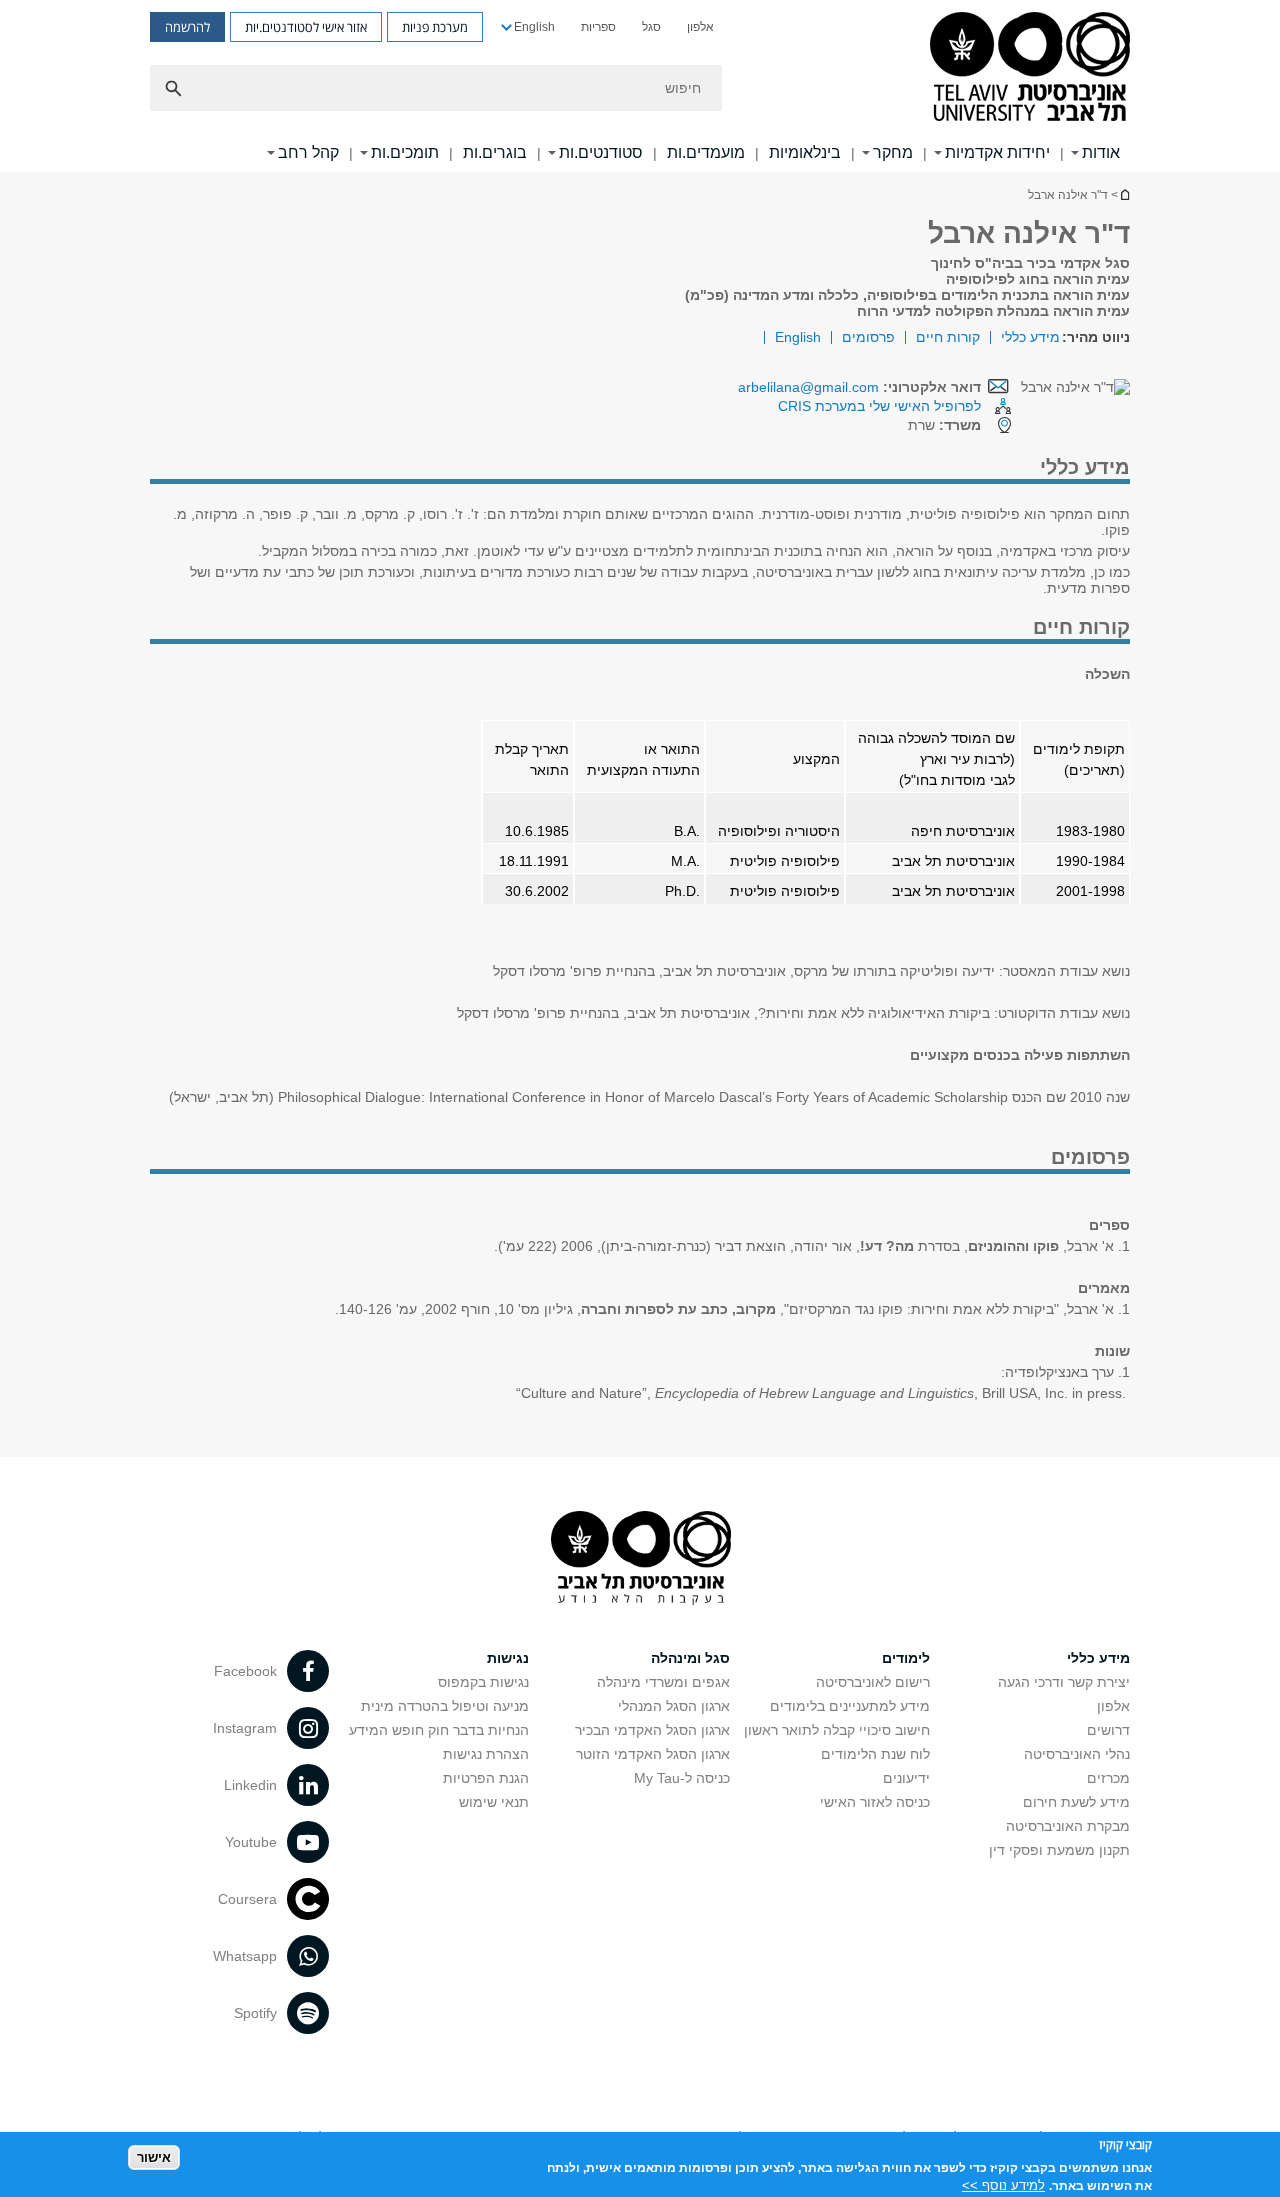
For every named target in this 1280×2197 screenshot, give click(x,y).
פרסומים (868, 337)
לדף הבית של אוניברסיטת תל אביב (1124, 194)
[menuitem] (700, 27)
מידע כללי (1030, 337)
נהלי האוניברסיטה (1077, 1754)
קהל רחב (308, 152)
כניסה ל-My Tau (682, 1778)
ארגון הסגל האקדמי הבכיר (652, 1730)
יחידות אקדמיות (997, 152)
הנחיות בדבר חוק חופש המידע (439, 1730)
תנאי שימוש (494, 1802)
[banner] (640, 86)
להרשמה (187, 27)
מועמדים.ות (706, 152)
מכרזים (1108, 1778)
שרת (944, 425)
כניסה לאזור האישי (875, 1802)
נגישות (508, 1658)
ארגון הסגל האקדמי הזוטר (653, 1754)
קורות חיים (948, 337)
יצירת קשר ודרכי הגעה (1064, 1682)
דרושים (1108, 1730)
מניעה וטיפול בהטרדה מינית (445, 1706)
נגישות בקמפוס (483, 1682)
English (534, 27)
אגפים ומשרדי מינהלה (663, 1682)
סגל (651, 27)
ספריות (598, 27)
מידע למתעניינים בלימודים (850, 1706)
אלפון (700, 27)
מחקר (893, 152)
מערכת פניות (435, 27)
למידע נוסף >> (1003, 2184)
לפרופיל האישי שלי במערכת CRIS (879, 406)
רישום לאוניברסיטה (873, 1682)
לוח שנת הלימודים (875, 1754)
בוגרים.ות (495, 152)
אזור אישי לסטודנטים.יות (306, 27)
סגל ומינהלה (690, 1658)
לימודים (906, 1658)
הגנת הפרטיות (486, 1778)
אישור (154, 2157)
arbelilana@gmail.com (808, 387)
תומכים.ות (405, 152)
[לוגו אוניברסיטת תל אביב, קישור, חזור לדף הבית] (1030, 68)
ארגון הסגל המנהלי (674, 1706)
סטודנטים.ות (601, 152)
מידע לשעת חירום (1076, 1802)
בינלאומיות (805, 152)
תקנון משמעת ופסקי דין (1059, 1850)
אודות (1101, 152)
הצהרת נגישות (486, 1754)
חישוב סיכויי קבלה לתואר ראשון (837, 1730)
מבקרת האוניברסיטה (1068, 1826)
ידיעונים (906, 1778)
